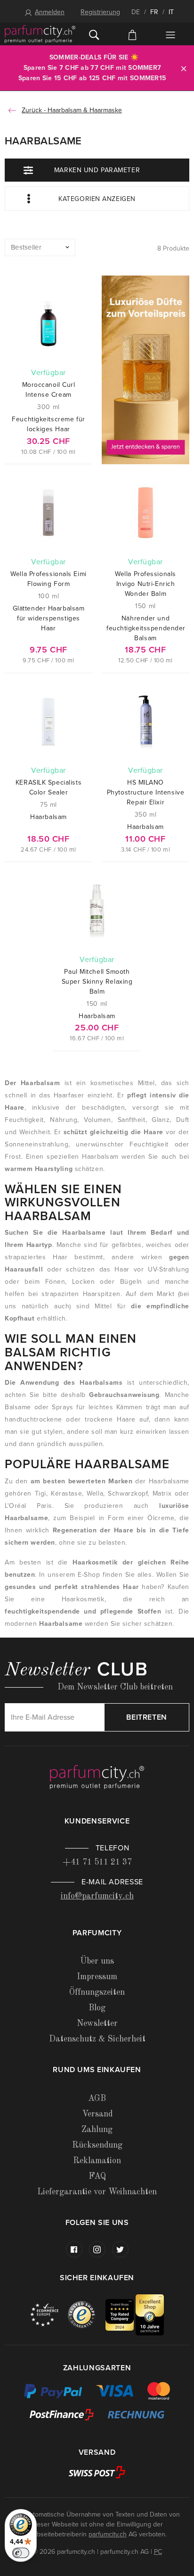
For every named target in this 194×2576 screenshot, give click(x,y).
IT (171, 12)
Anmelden (50, 12)
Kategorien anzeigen (97, 199)
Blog (97, 2008)
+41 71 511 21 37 (97, 1862)
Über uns (97, 1961)
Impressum (97, 1977)
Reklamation (97, 2161)
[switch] (21, 2553)
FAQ (97, 2176)
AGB (97, 2099)
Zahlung (97, 2130)
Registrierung (100, 12)
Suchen (94, 34)
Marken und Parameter (97, 170)
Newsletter (97, 2024)
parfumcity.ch (108, 2534)
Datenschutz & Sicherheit (97, 2039)
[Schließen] (184, 68)
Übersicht (170, 35)
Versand (97, 2114)
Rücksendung (97, 2145)
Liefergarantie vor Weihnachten (97, 2192)
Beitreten (147, 1717)
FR (154, 12)
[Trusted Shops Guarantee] (87, 2314)
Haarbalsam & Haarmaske (85, 110)
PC (158, 2552)
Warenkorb (133, 34)
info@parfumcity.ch (97, 1896)
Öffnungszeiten (97, 1992)
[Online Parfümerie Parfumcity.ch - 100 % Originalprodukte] (40, 34)
